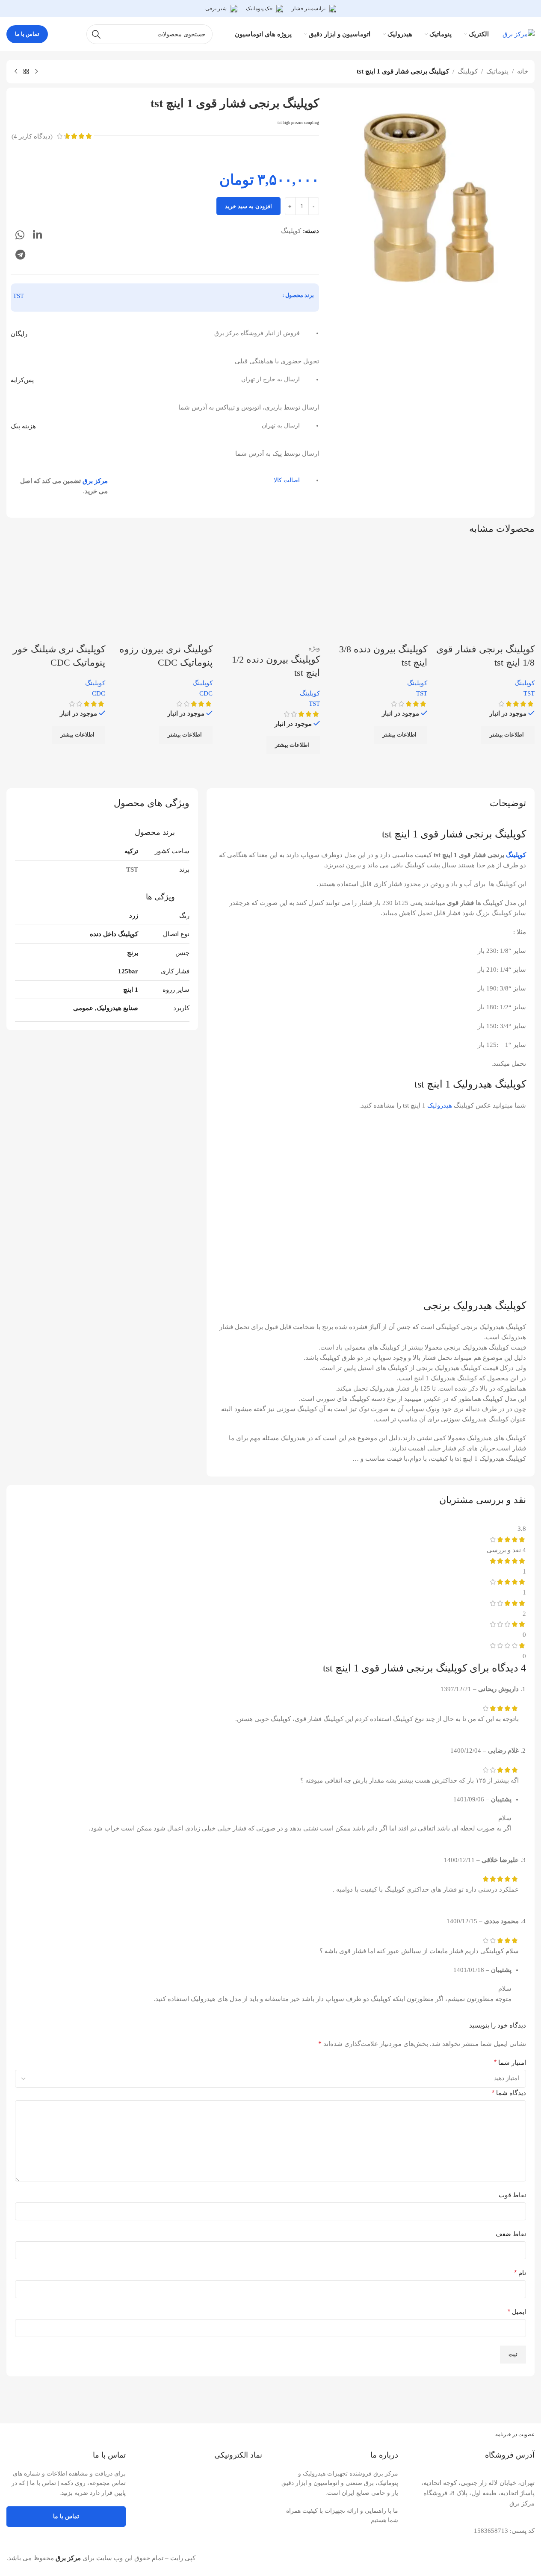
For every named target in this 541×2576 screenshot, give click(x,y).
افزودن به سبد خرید (248, 206)
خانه (523, 71)
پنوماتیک (497, 71)
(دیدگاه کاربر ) (32, 136)
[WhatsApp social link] (20, 236)
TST (18, 296)
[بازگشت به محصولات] (26, 72)
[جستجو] (96, 34)
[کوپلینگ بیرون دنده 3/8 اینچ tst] (378, 593)
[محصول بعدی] (16, 72)
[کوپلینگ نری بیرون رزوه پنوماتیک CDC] (163, 593)
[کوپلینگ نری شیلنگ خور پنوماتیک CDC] (56, 593)
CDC (206, 693)
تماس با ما (27, 34)
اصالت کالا (287, 480)
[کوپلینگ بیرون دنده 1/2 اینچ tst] (270, 593)
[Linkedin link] (37, 236)
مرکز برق (95, 481)
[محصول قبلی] (36, 72)
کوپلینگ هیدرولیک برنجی (475, 1306)
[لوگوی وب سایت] (519, 33)
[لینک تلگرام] (20, 255)
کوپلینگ (468, 71)
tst (387, 834)
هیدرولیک (440, 1105)
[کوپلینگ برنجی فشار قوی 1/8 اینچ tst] (485, 593)
